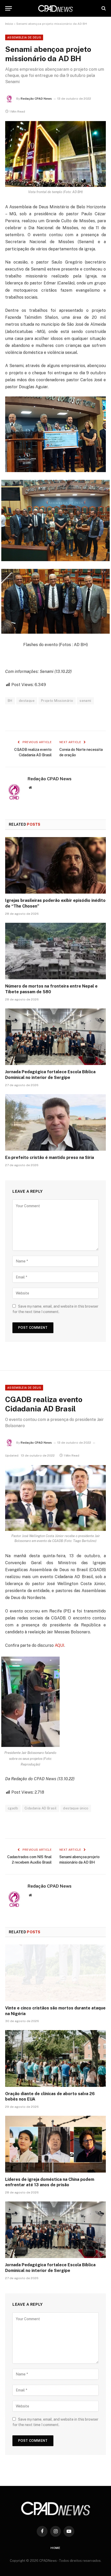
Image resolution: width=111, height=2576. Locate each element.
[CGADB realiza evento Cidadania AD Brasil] (55, 1498)
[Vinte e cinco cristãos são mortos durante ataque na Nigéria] (55, 1973)
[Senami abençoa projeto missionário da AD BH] (55, 154)
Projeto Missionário (57, 701)
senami (85, 701)
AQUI (60, 1645)
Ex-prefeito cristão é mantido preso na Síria (50, 1158)
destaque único (76, 1808)
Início (9, 24)
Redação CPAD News (36, 99)
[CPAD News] (55, 8)
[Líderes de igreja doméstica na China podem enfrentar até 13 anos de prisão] (55, 2144)
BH (10, 701)
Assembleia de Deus (24, 37)
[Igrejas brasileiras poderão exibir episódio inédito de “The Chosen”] (55, 865)
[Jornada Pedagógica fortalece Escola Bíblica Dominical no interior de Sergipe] (55, 1037)
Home (55, 2548)
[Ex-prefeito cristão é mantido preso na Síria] (55, 1122)
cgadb (13, 1808)
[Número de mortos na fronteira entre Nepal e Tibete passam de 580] (55, 951)
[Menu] (9, 8)
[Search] (103, 8)
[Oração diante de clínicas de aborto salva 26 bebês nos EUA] (55, 2058)
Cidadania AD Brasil (41, 1808)
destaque (27, 701)
